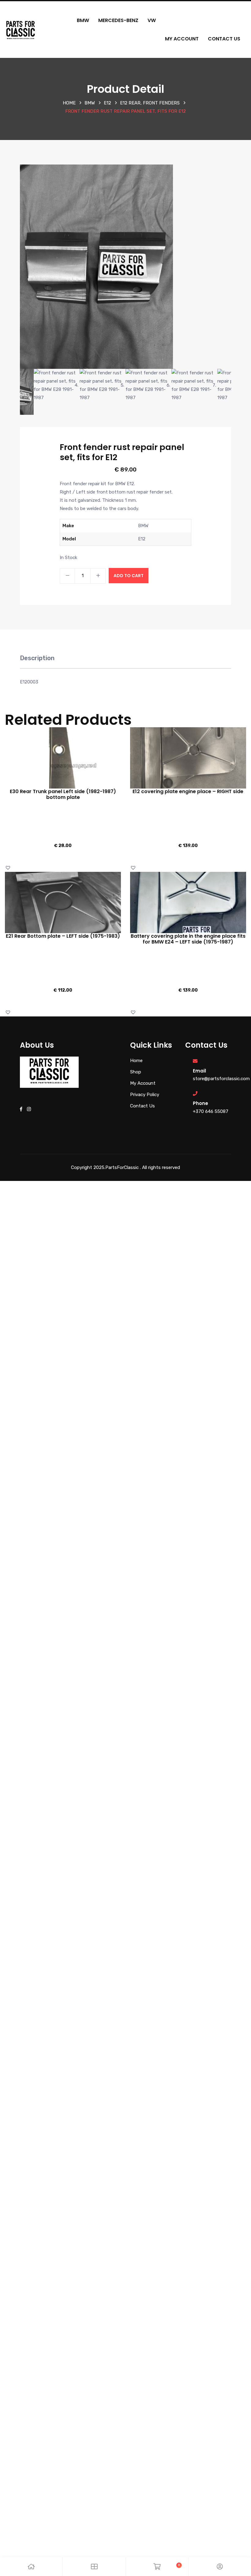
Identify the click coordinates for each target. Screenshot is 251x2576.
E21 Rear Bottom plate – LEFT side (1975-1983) (63, 936)
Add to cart (129, 576)
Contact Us (224, 39)
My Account (182, 39)
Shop (136, 1072)
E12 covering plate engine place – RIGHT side (188, 791)
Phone (200, 1103)
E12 (107, 103)
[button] (9, 868)
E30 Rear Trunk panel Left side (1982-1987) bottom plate (63, 794)
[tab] (37, 661)
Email (199, 1071)
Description (37, 658)
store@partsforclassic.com (221, 1079)
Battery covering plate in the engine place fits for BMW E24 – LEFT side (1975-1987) (188, 939)
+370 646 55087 (211, 1111)
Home (69, 103)
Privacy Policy (145, 1095)
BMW (83, 20)
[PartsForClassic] (21, 29)
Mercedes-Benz (118, 20)
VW (152, 20)
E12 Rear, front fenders (150, 103)
